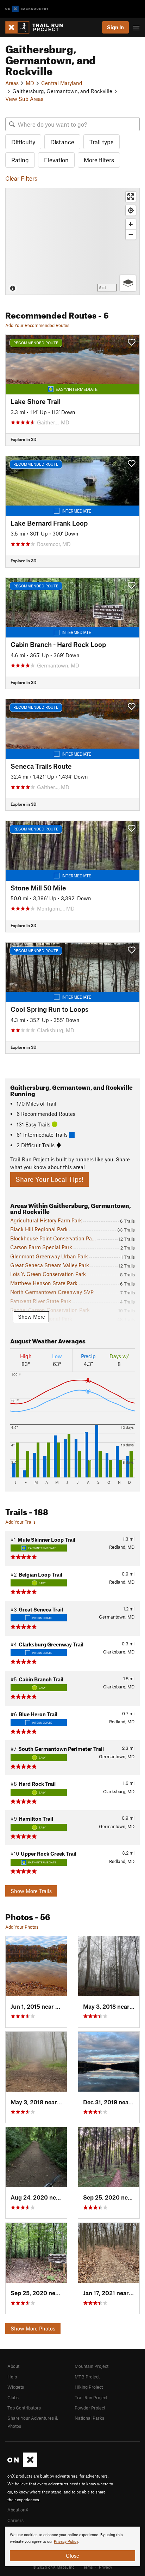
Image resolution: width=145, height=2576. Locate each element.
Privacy (106, 2567)
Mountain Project (92, 2366)
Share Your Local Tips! (49, 1179)
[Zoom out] (131, 234)
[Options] (128, 283)
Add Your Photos (22, 1927)
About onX (18, 2510)
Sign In (115, 27)
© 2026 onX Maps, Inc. (54, 2567)
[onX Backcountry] (27, 9)
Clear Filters (21, 178)
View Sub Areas (24, 99)
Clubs (13, 2397)
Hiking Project (89, 2387)
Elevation (56, 160)
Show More (31, 1317)
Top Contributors (24, 2408)
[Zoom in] (131, 224)
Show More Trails (31, 1891)
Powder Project (90, 2408)
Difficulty (23, 142)
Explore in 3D (23, 439)
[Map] (72, 241)
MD (30, 83)
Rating (20, 160)
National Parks (89, 2418)
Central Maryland (62, 83)
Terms (87, 2567)
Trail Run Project (91, 2397)
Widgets (16, 2387)
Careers (15, 2520)
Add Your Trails (20, 1522)
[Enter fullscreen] (131, 197)
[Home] (37, 27)
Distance (62, 142)
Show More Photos (33, 2328)
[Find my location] (131, 210)
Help (12, 2377)
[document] (72, 2546)
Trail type (102, 142)
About (13, 2366)
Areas (12, 83)
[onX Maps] (22, 2465)
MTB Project (87, 2377)
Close (72, 2556)
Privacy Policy (66, 2542)
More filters (99, 160)
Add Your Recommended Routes (37, 325)
